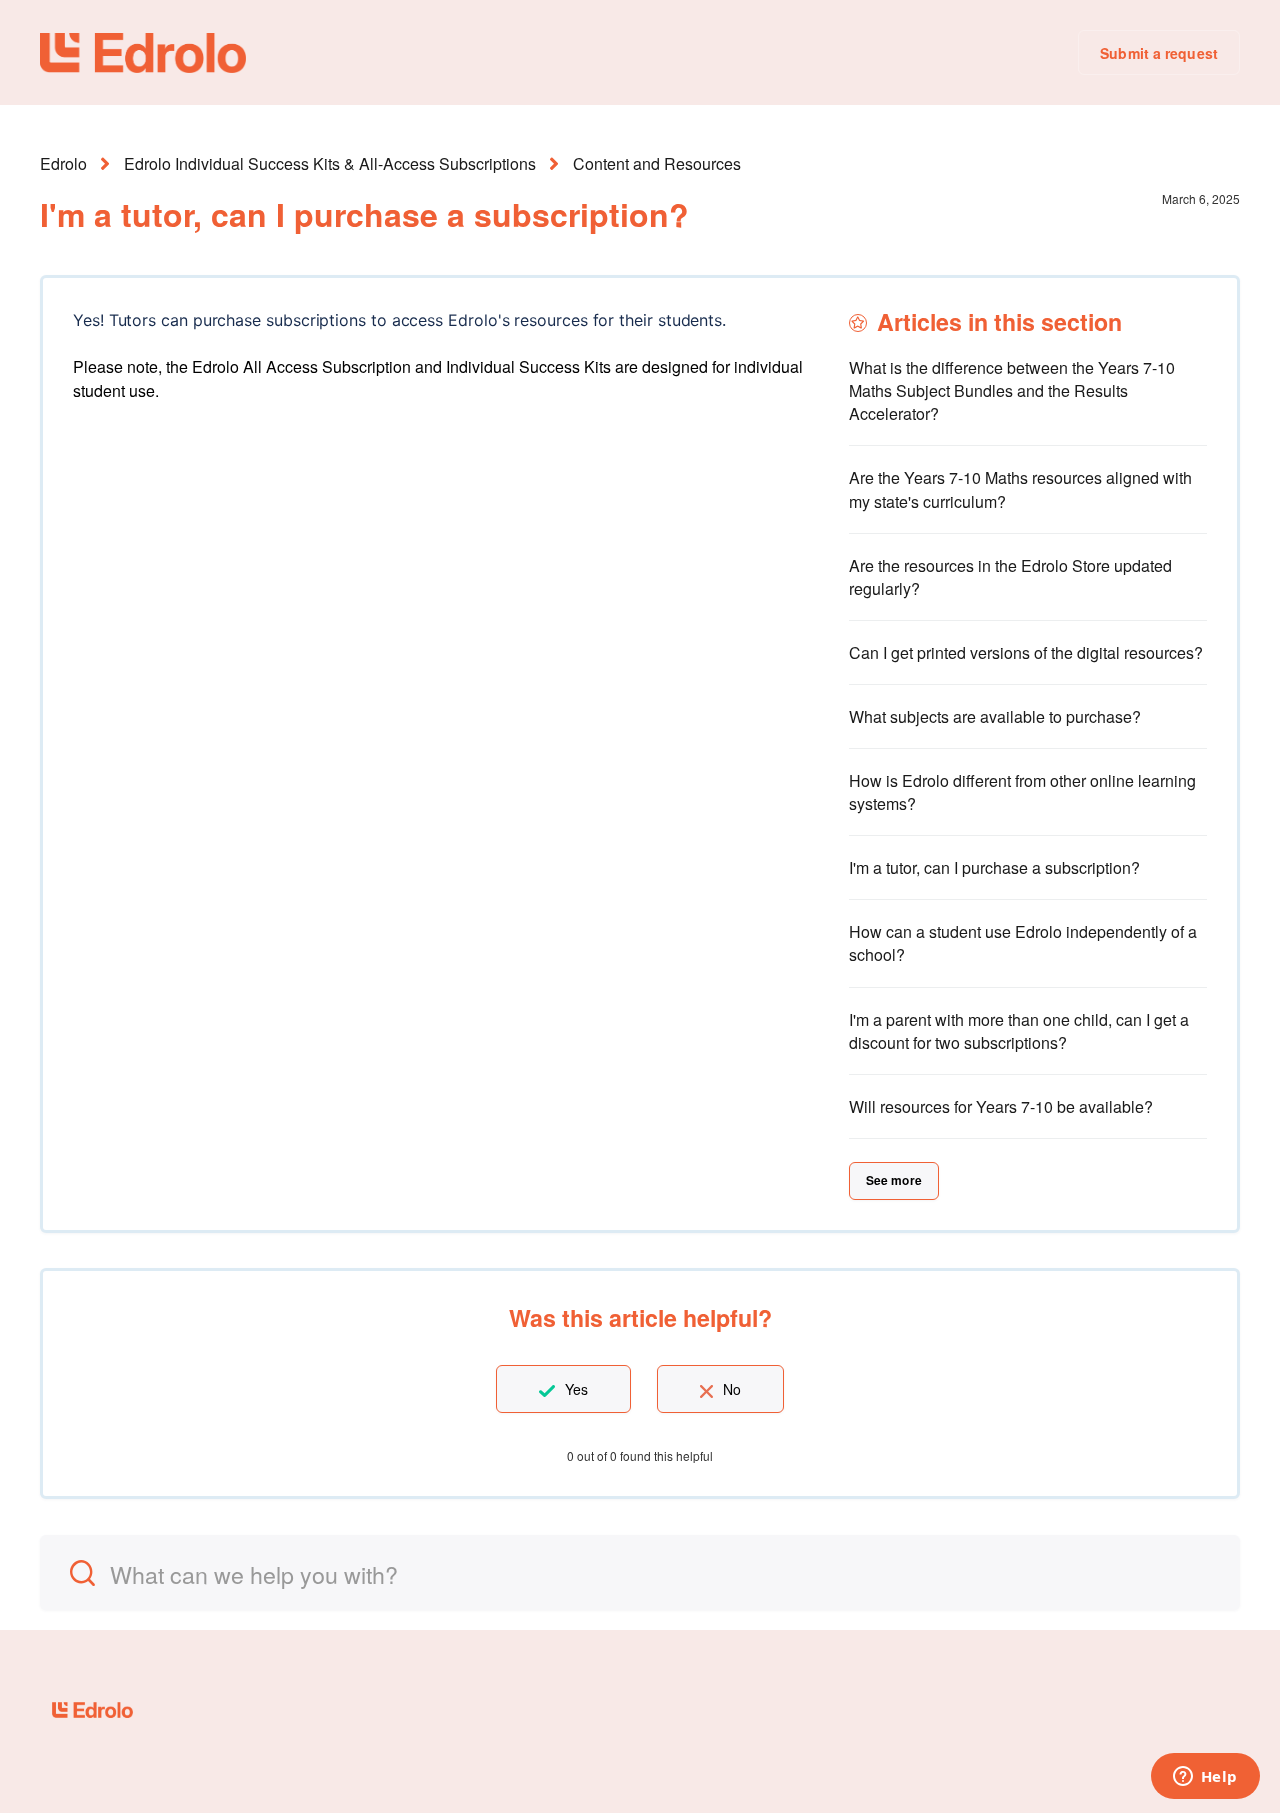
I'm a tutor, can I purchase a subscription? (994, 867)
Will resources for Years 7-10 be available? (1001, 1106)
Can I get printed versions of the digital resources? (1026, 652)
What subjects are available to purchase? (995, 716)
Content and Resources (657, 163)
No (732, 1389)
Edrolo (63, 163)
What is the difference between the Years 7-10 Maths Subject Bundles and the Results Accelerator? (1012, 390)
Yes (576, 1389)
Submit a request (1159, 53)
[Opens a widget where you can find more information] (1205, 1778)
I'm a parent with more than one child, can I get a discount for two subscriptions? (1019, 1031)
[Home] (143, 53)
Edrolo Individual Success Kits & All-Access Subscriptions (330, 163)
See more (894, 1180)
